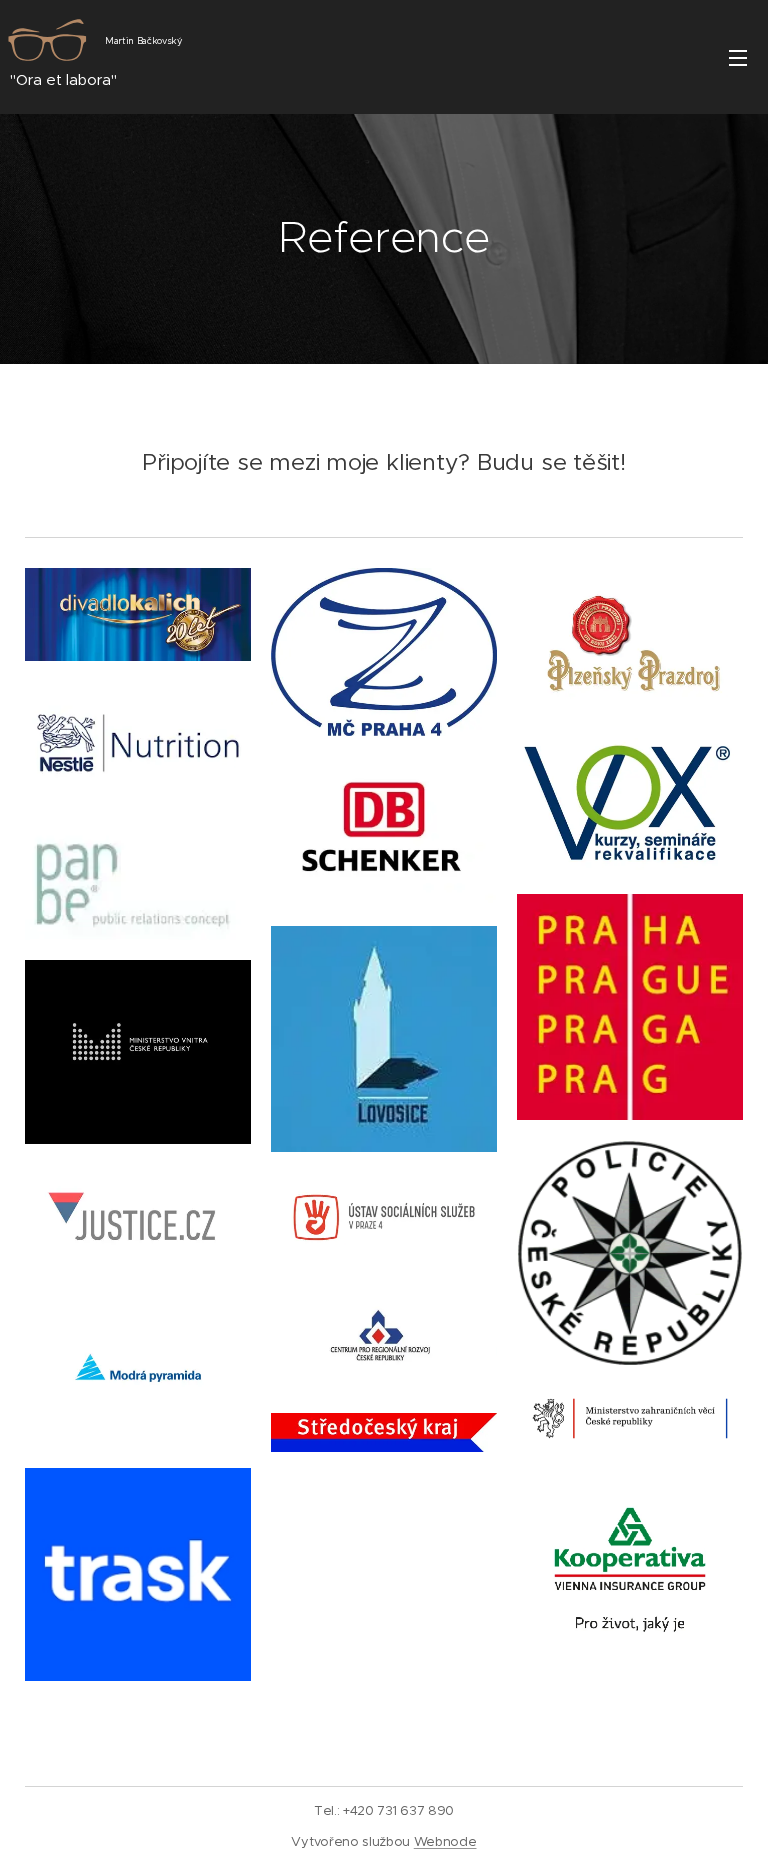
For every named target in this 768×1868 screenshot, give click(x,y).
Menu (738, 57)
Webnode (445, 1841)
